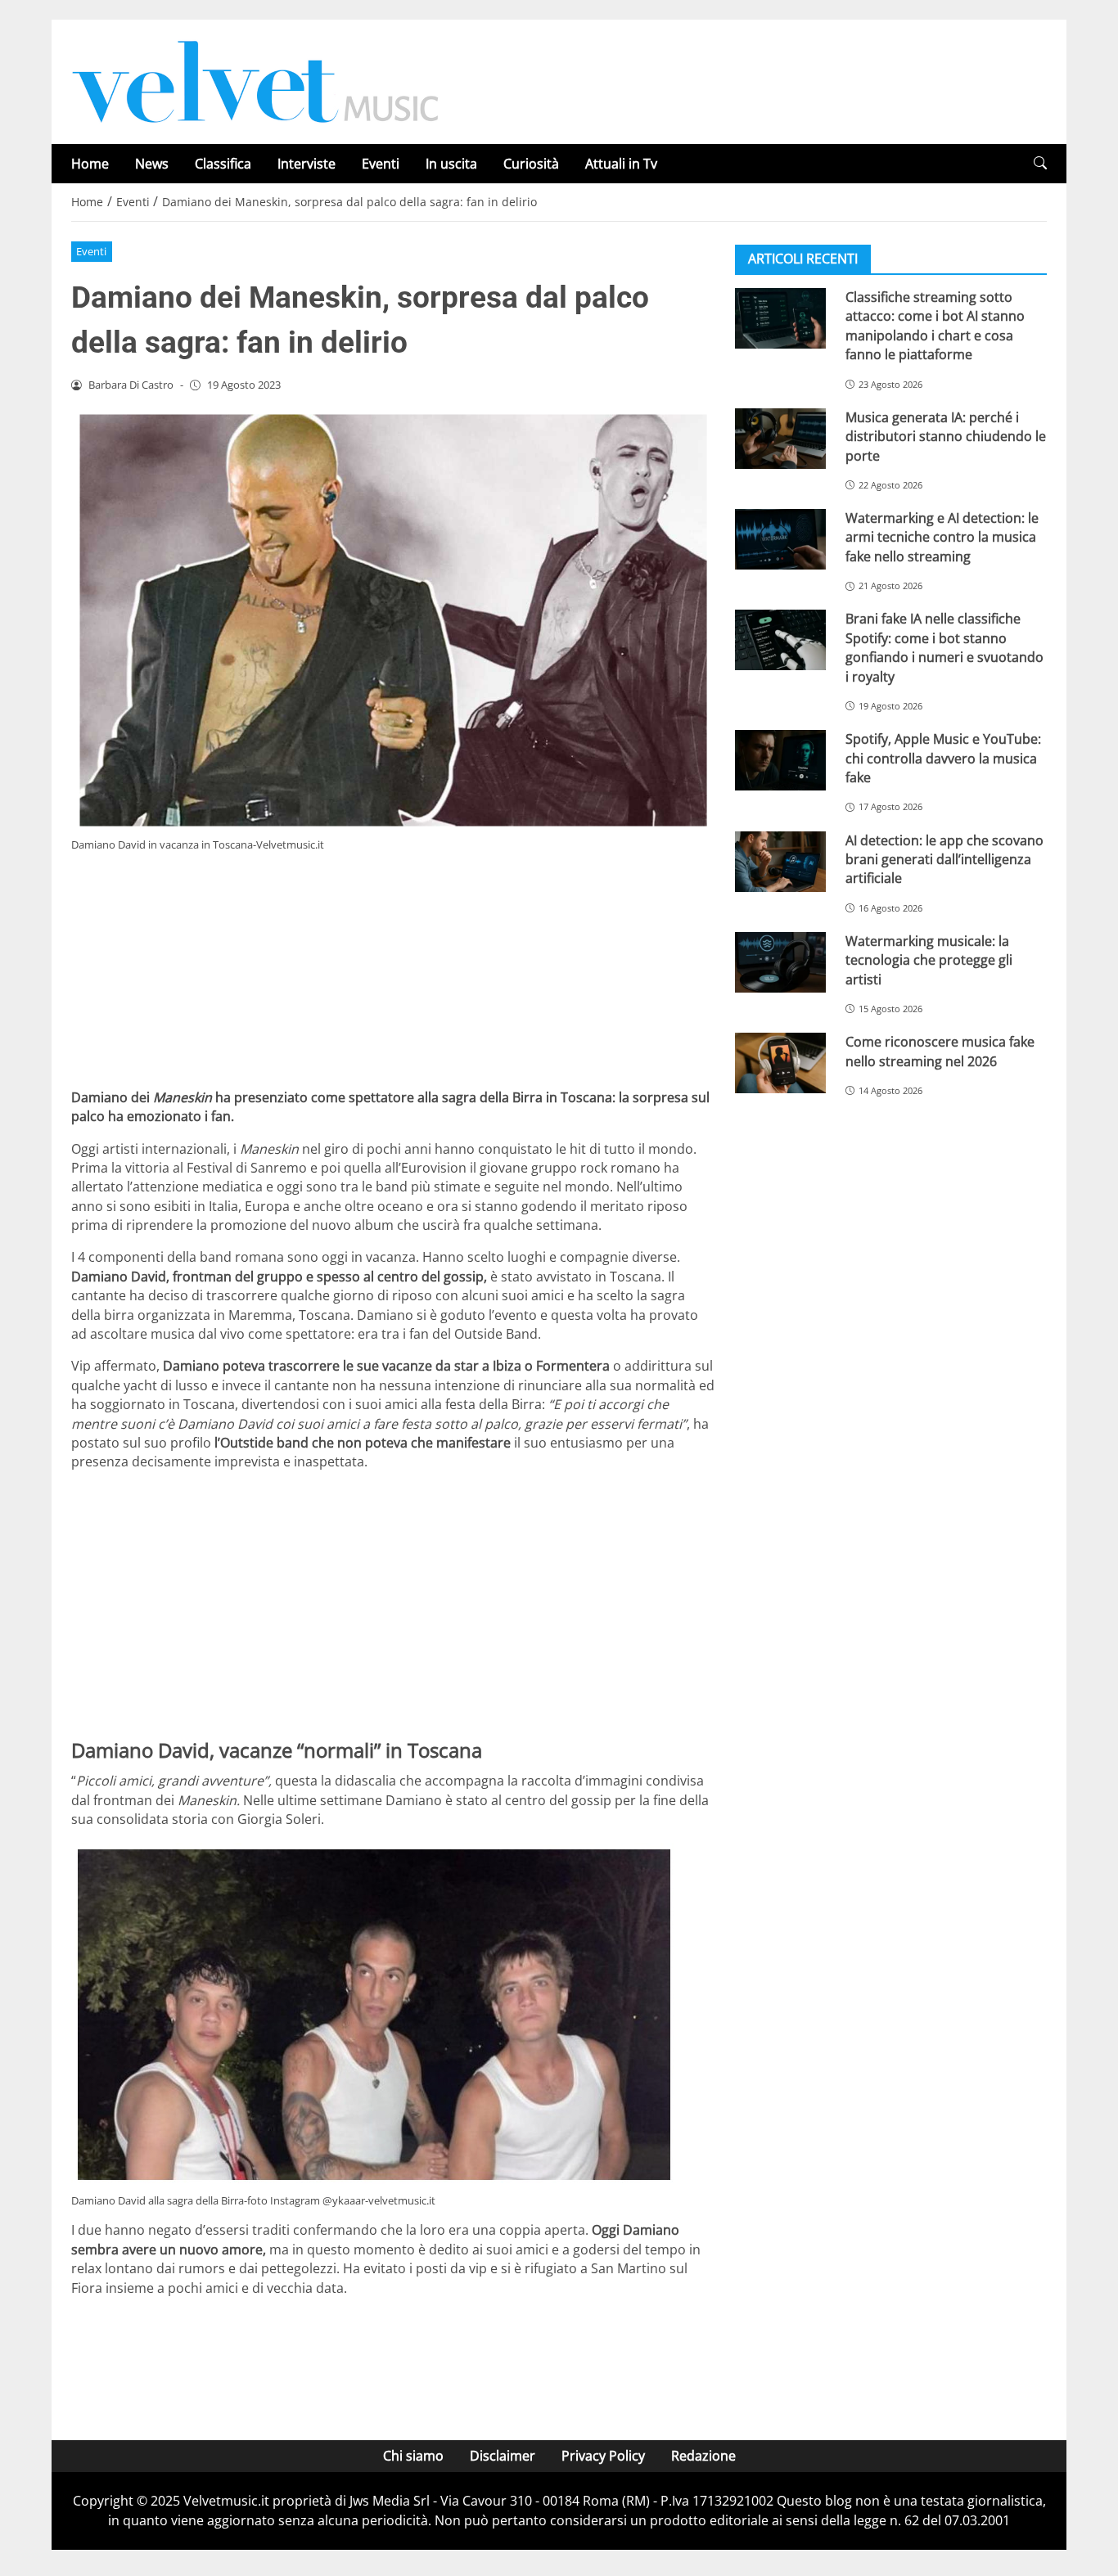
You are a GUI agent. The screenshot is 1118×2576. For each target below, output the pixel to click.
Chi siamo (413, 2456)
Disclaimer (503, 2456)
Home (90, 164)
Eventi (381, 164)
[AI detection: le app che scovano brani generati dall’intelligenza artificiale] (780, 861)
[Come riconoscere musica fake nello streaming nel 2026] (780, 1063)
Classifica (223, 164)
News (152, 164)
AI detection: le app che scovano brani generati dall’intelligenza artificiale (944, 859)
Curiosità (531, 164)
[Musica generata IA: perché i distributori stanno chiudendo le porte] (780, 439)
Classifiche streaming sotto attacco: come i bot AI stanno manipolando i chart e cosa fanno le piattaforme (935, 326)
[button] (1040, 163)
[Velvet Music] (255, 80)
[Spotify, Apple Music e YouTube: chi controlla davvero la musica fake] (780, 760)
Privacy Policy (603, 2456)
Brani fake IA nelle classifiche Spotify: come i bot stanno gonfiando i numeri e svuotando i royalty (944, 647)
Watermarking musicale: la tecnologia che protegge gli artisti (929, 960)
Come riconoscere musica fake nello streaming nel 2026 (940, 1051)
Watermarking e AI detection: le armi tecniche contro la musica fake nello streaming (942, 537)
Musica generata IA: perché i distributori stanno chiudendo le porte (946, 437)
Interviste (307, 164)
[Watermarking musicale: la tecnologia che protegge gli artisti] (780, 962)
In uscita (451, 164)
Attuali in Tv (621, 164)
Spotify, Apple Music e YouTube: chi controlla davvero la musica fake (943, 758)
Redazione (703, 2456)
